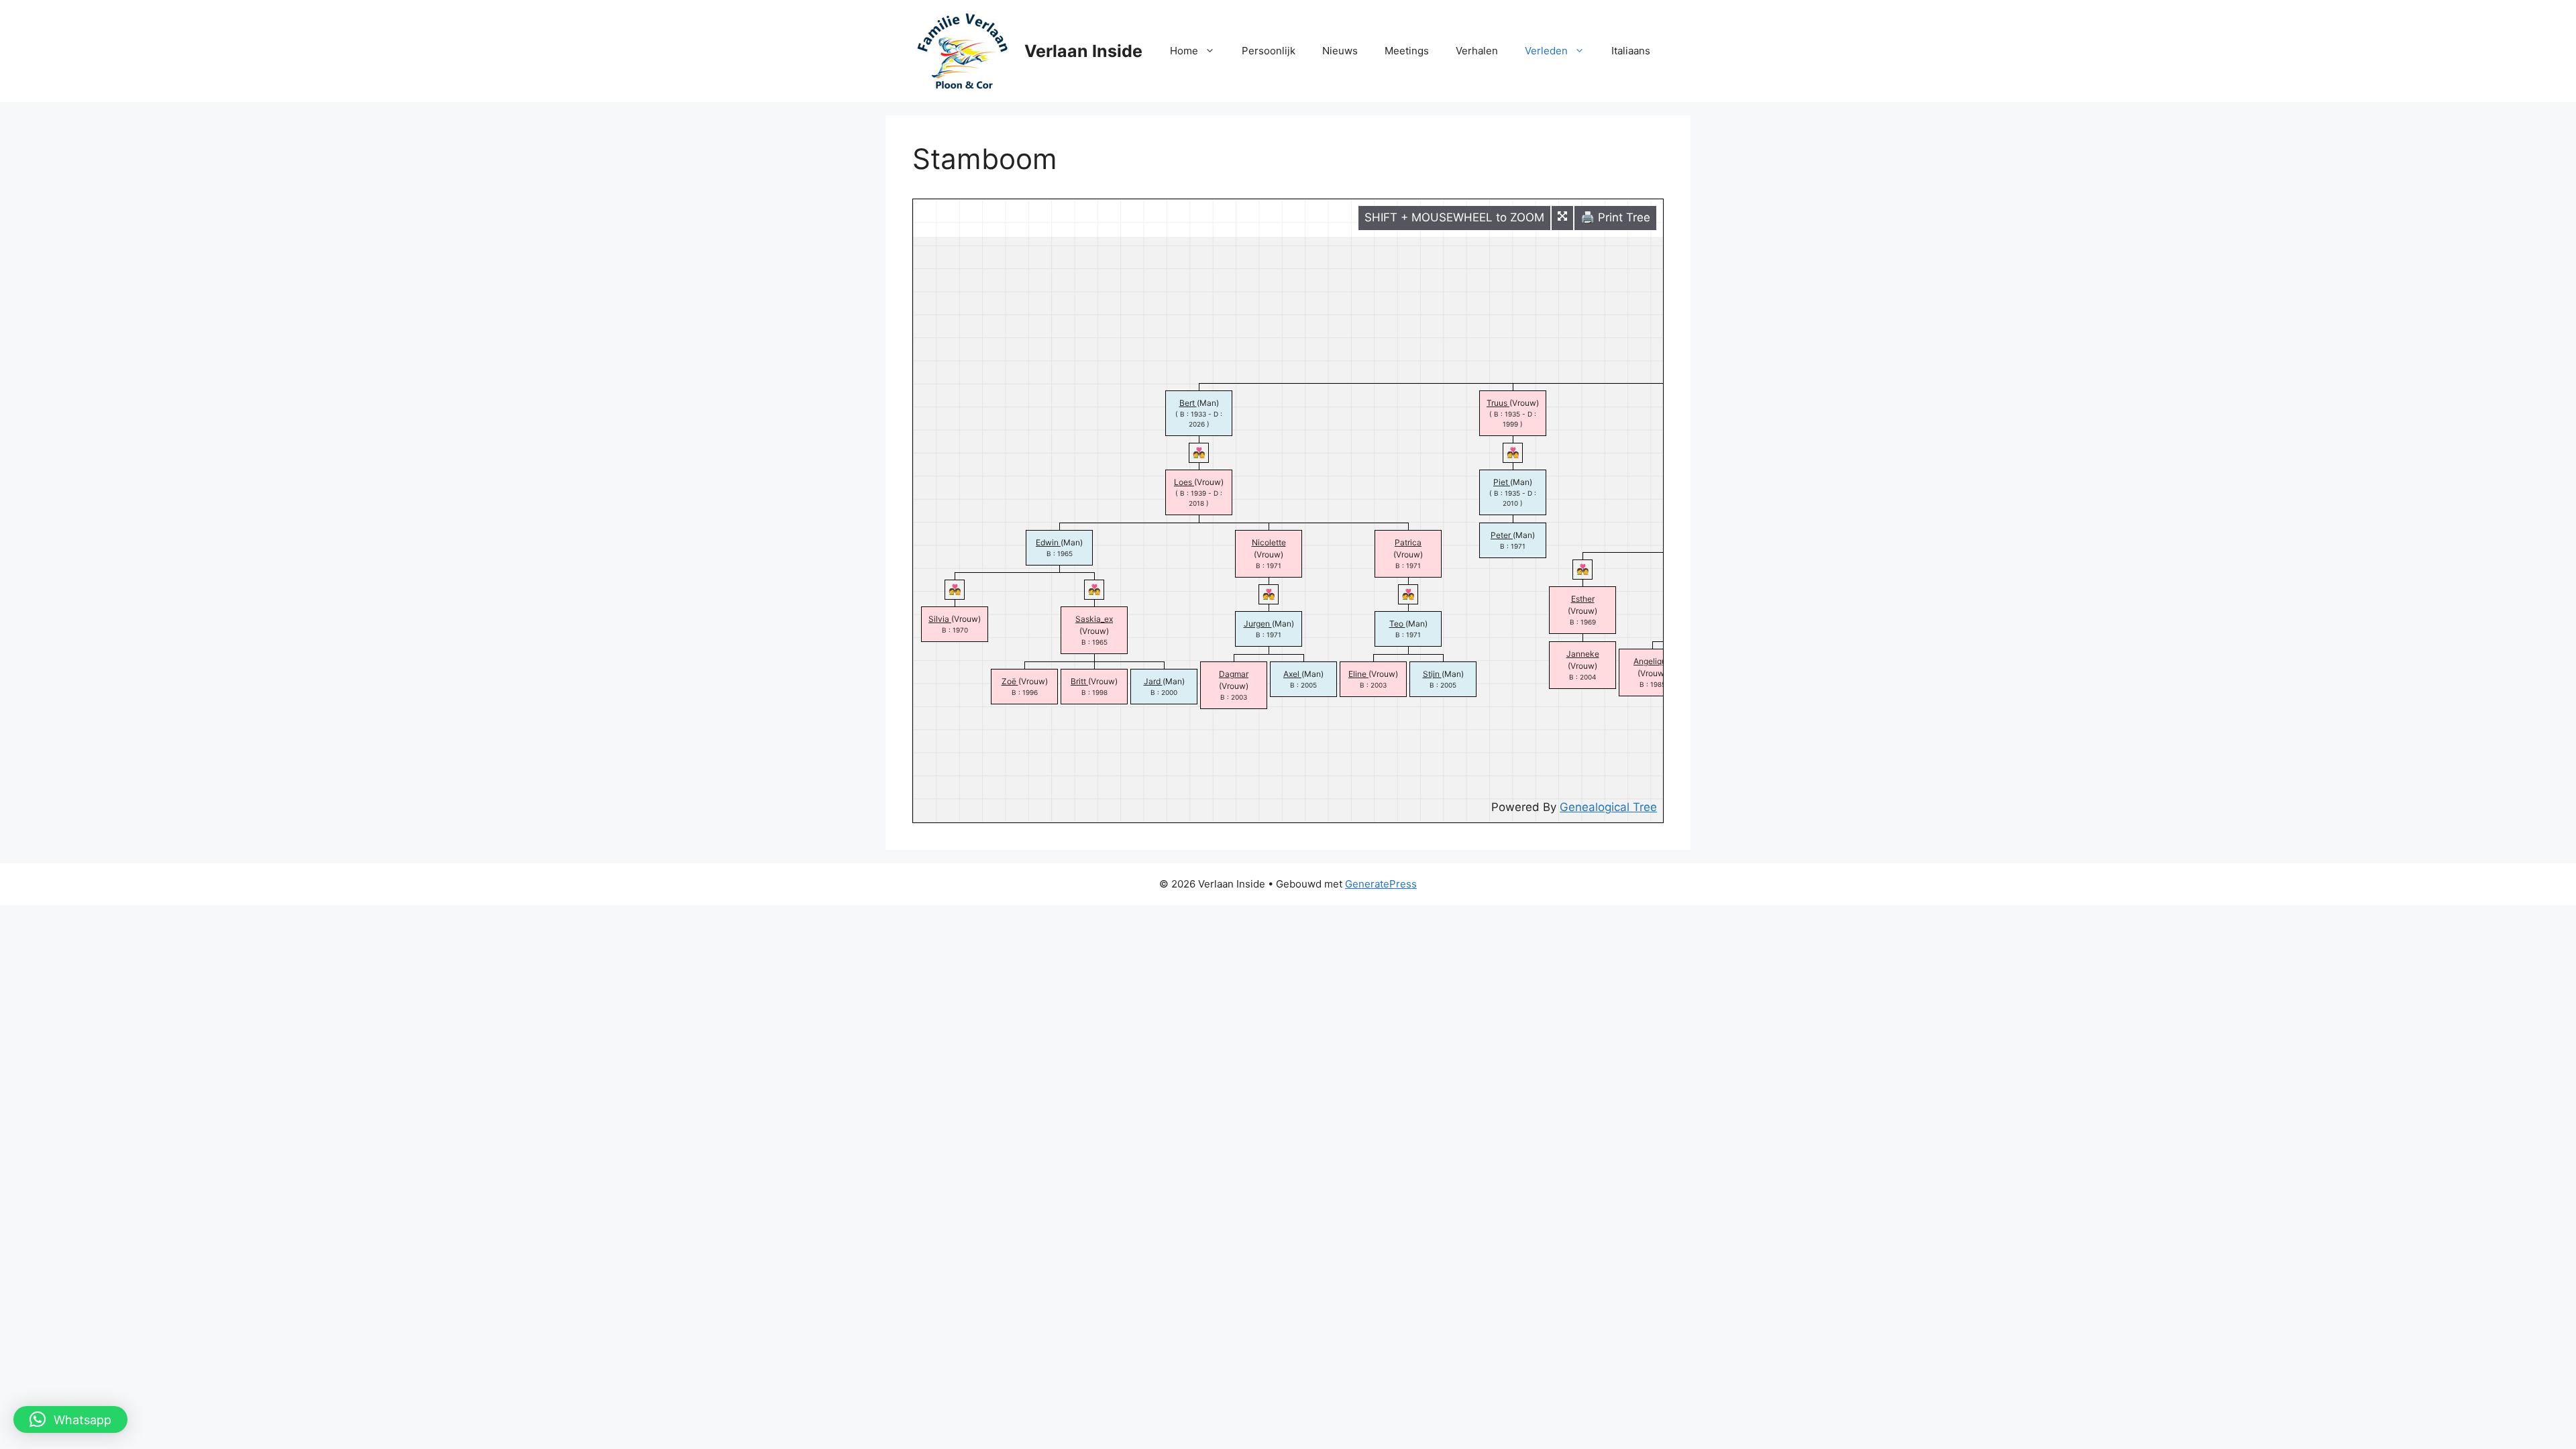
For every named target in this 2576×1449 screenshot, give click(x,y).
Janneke (1583, 654)
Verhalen (1477, 51)
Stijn (1432, 674)
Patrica (1408, 542)
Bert (1188, 403)
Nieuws (1340, 51)
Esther (1583, 599)
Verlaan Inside (1083, 51)
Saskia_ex (1094, 619)
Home (1184, 51)
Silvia (940, 619)
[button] (70, 1419)
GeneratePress (1381, 884)
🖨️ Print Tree (1615, 217)
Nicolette (1269, 542)
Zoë (1010, 681)
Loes (1184, 482)
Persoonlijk (1269, 51)
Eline (1358, 674)
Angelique (1652, 661)
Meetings (1407, 51)
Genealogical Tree (1608, 807)
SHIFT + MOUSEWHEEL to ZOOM (1454, 217)
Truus (1498, 403)
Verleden (1546, 51)
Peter (1502, 535)
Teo (1397, 624)
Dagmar (1234, 674)
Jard (1153, 681)
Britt (1079, 681)
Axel (1292, 674)
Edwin (1048, 542)
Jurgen (1258, 624)
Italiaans (1631, 51)
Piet (1502, 482)
